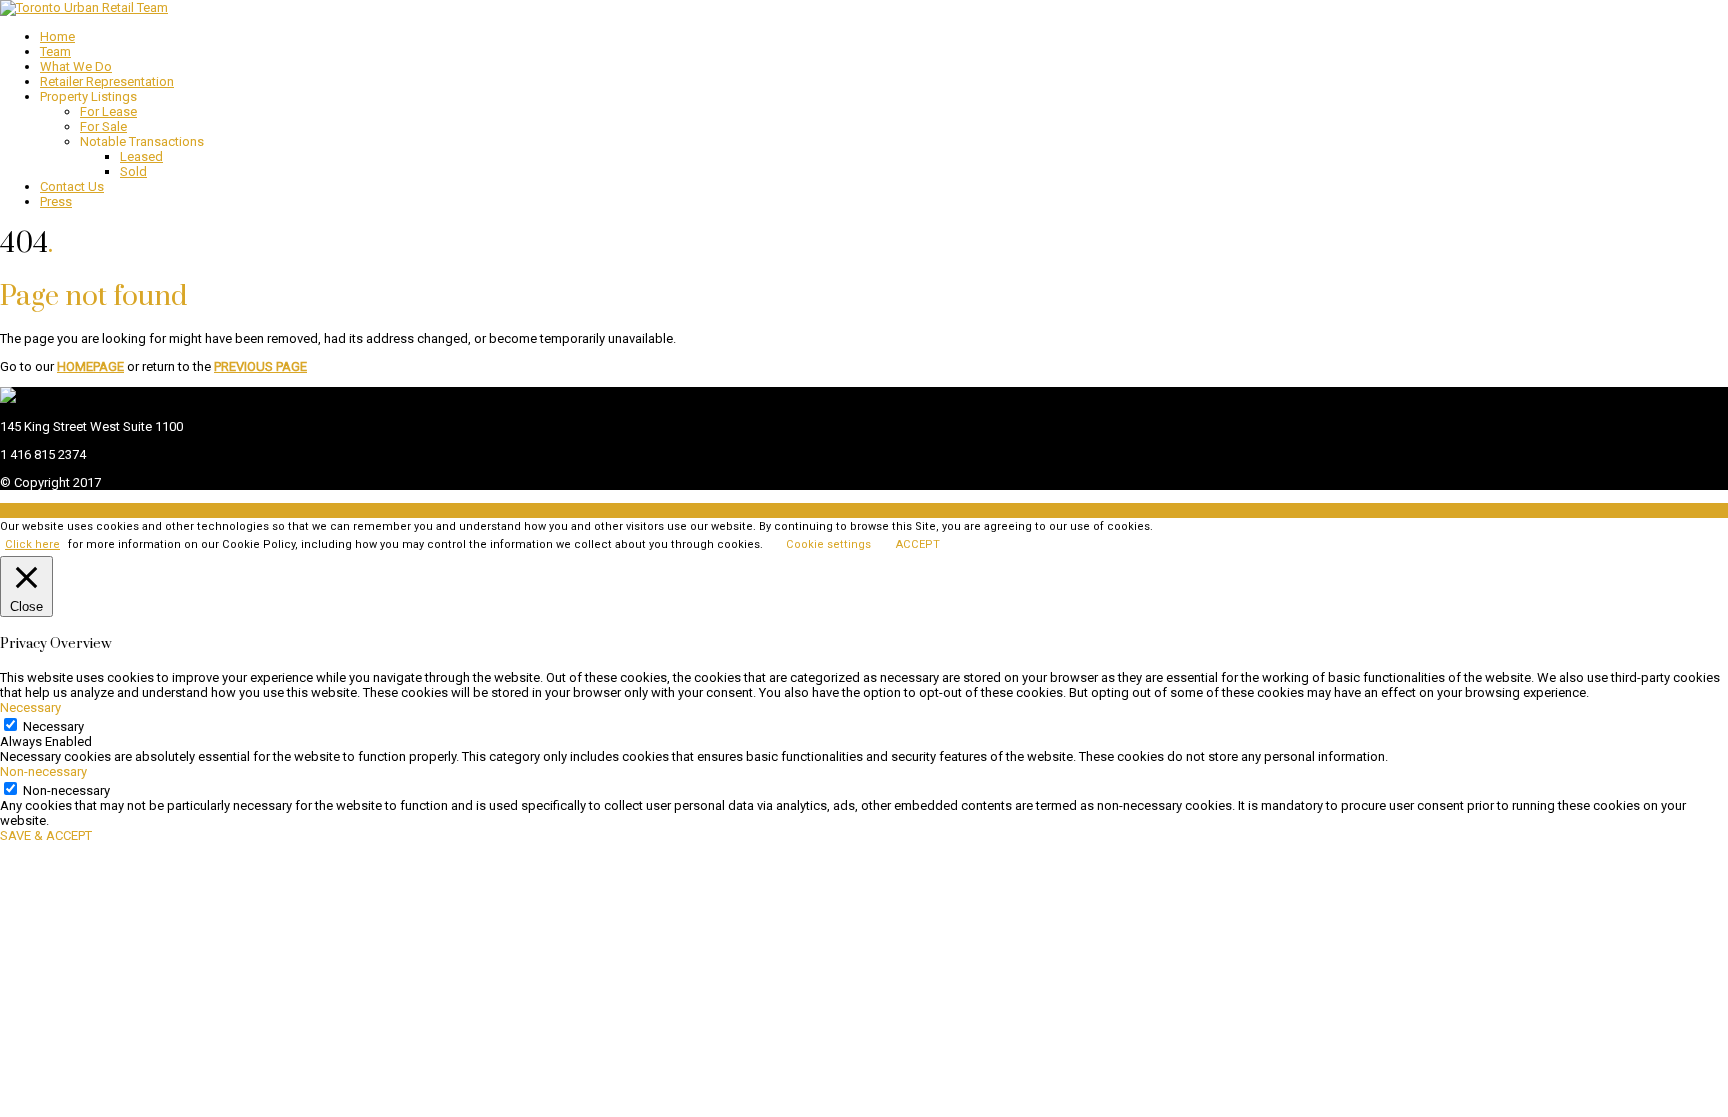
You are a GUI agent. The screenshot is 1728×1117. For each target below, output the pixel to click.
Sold (133, 171)
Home (57, 36)
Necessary (53, 726)
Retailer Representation (107, 81)
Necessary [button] (30, 707)
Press (56, 201)
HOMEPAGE (90, 366)
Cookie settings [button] (828, 544)
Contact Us (72, 186)
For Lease (108, 111)
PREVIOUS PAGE (260, 366)
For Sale (103, 126)
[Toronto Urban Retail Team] (84, 7)
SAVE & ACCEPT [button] (46, 835)
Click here (32, 544)
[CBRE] (8, 398)
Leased (141, 156)
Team (55, 51)
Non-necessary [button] (43, 771)
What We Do (76, 66)
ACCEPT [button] (918, 544)
